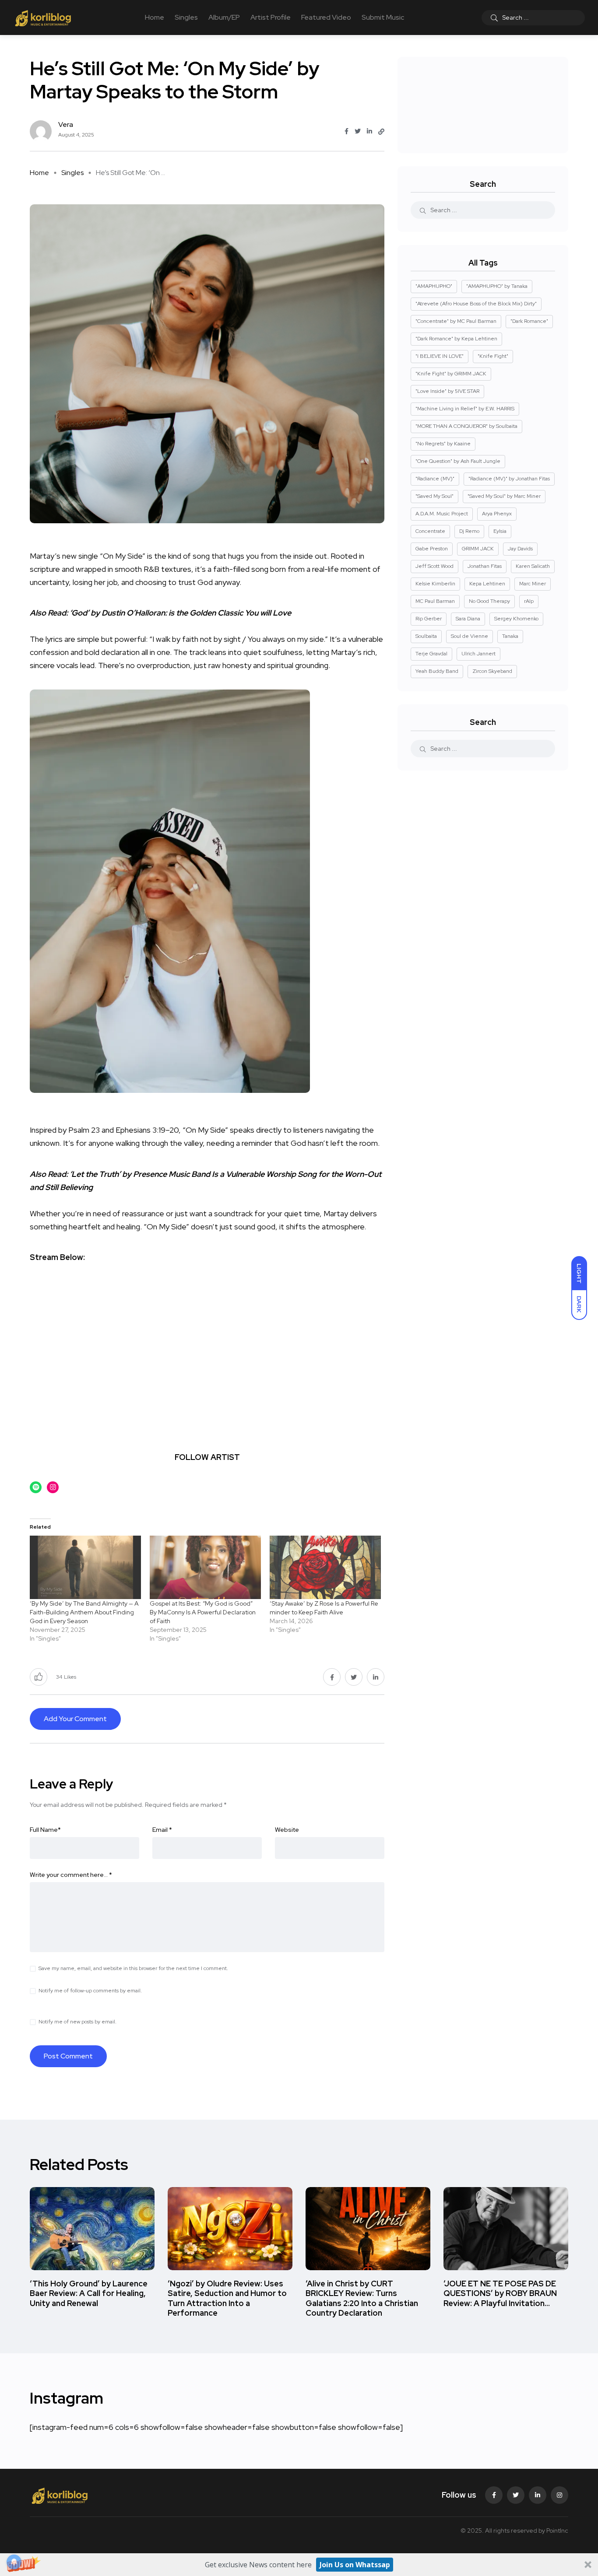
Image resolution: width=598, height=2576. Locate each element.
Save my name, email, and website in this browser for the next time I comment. (133, 1968)
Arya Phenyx (497, 514)
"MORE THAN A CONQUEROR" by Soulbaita (466, 426)
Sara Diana (468, 619)
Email (162, 1830)
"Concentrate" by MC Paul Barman (456, 321)
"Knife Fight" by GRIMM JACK (451, 374)
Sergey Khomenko (516, 619)
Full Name (45, 1830)
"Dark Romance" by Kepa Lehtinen (456, 339)
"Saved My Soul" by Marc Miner (504, 496)
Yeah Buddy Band (437, 671)
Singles (186, 17)
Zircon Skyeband (492, 671)
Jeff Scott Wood (434, 566)
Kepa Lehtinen (487, 584)
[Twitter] (516, 2495)
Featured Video (326, 17)
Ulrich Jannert (478, 654)
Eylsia (500, 531)
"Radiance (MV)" (435, 479)
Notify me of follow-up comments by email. (90, 1991)
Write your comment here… (71, 1875)
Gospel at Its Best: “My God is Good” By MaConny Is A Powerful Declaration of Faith (203, 1612)
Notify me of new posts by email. (77, 2022)
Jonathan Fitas (485, 566)
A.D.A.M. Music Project (442, 514)
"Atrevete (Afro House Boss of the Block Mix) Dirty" (476, 304)
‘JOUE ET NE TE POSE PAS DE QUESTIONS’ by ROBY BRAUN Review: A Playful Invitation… (500, 2293)
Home (155, 17)
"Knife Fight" (493, 356)
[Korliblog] (44, 17)
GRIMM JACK (478, 549)
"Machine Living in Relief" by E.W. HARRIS (465, 409)
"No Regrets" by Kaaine (443, 444)
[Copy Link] (381, 132)
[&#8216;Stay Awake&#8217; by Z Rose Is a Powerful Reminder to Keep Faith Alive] (325, 1567)
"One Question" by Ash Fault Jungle (458, 461)
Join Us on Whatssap (355, 2565)
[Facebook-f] (494, 2495)
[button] (299, 2565)
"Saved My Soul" (434, 496)
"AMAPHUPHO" (434, 286)
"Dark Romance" (529, 321)
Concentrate (430, 531)
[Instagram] (559, 2495)
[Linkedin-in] (538, 2495)
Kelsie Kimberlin (435, 584)
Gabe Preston (432, 549)
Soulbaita (426, 636)
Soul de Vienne (470, 636)
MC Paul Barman (435, 601)
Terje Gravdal (431, 654)
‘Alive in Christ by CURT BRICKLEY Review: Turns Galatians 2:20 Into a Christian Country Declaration (362, 2298)
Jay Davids (520, 549)
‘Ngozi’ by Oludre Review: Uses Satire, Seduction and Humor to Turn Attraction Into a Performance (227, 2298)
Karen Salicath (533, 566)
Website (287, 1830)
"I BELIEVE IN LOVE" (440, 356)
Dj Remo (469, 531)
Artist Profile (271, 17)
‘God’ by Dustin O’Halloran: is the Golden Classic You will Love (180, 613)
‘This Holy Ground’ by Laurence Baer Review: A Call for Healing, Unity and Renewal (89, 2293)
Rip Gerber (429, 619)
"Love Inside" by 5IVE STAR (447, 391)
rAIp (529, 601)
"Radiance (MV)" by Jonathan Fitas (509, 479)
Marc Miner (533, 584)
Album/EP (224, 17)
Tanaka (510, 636)
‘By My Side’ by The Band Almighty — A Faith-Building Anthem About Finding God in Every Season (84, 1612)
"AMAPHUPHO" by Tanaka (497, 286)
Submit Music (383, 17)
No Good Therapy (489, 601)
